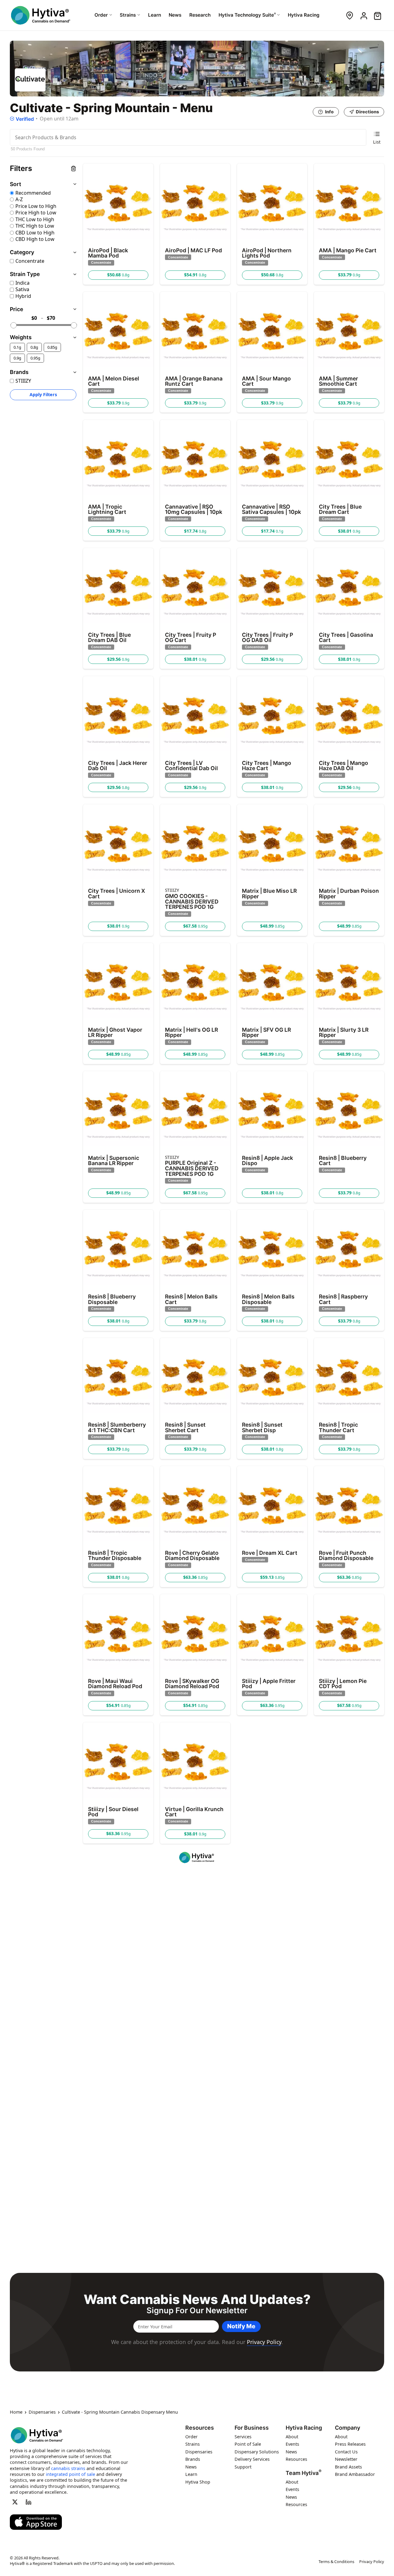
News (191, 2467)
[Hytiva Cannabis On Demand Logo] (41, 15)
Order (191, 2437)
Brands (193, 2459)
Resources (200, 2428)
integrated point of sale (70, 2474)
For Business (252, 2428)
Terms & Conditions (336, 2562)
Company (348, 2428)
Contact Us (346, 2452)
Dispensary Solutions (257, 2452)
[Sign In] (363, 15)
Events (292, 2444)
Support (243, 2467)
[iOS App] (36, 2522)
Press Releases (350, 2444)
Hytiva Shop (198, 2482)
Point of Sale (248, 2444)
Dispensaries (42, 2412)
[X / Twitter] (15, 2502)
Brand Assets (348, 2467)
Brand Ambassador (355, 2474)
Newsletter (346, 2459)
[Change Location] (350, 15)
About (292, 2437)
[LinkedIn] (29, 2502)
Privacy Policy (264, 2342)
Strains (193, 2444)
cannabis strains (68, 2468)
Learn (191, 2474)
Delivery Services (252, 2459)
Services (243, 2437)
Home (16, 2412)
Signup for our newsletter (197, 2310)
